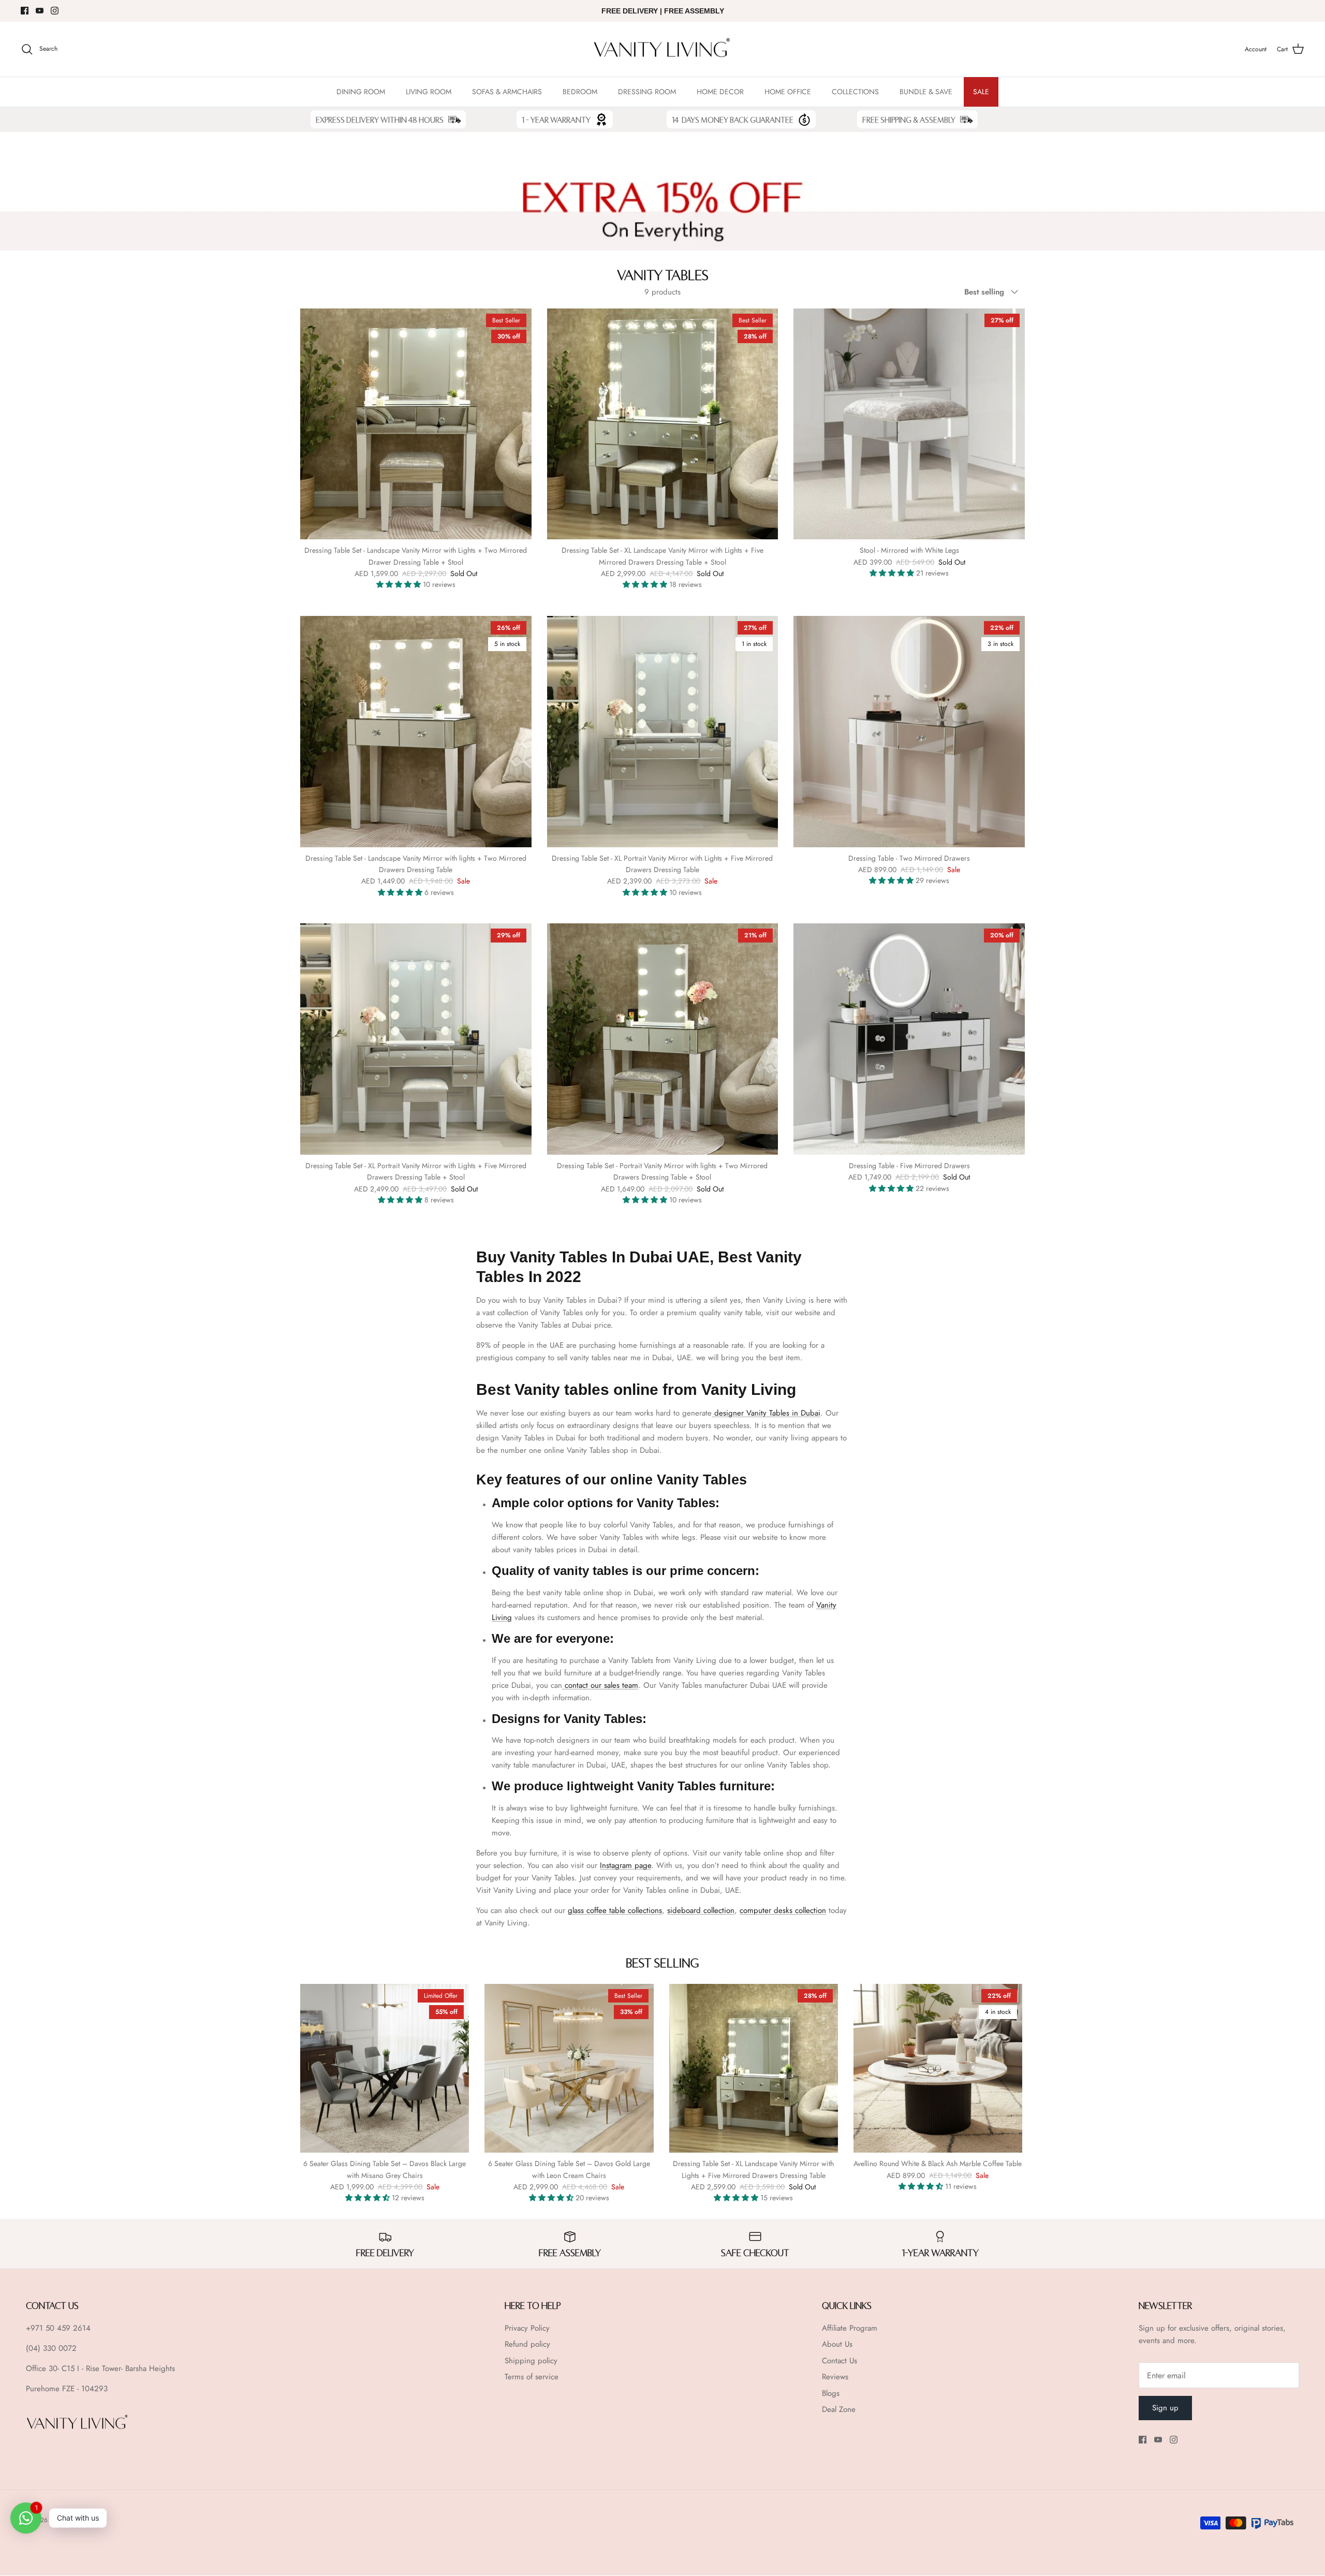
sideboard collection (701, 1910)
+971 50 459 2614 (58, 2328)
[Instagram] (55, 11)
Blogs (831, 2393)
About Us (837, 2344)
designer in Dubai (767, 1413)
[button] (400, 584)
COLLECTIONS (855, 92)
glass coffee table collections (615, 1910)
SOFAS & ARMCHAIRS (507, 92)
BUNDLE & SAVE (926, 92)
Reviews (835, 2377)
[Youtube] (40, 11)
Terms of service (532, 2377)
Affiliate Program (850, 2328)
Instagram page (625, 1865)
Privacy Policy (527, 2328)
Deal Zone (839, 2409)
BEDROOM (580, 92)
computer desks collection (783, 1910)
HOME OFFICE (788, 92)
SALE (981, 92)
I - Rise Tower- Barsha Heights (126, 2368)
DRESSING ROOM (647, 92)
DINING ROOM (361, 92)
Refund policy (527, 2344)
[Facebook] (25, 11)
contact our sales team (601, 1685)
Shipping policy (531, 2361)
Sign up (1165, 2408)
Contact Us (840, 2361)
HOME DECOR (720, 92)
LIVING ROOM (429, 92)
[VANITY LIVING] (662, 49)
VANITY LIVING (71, 2520)
